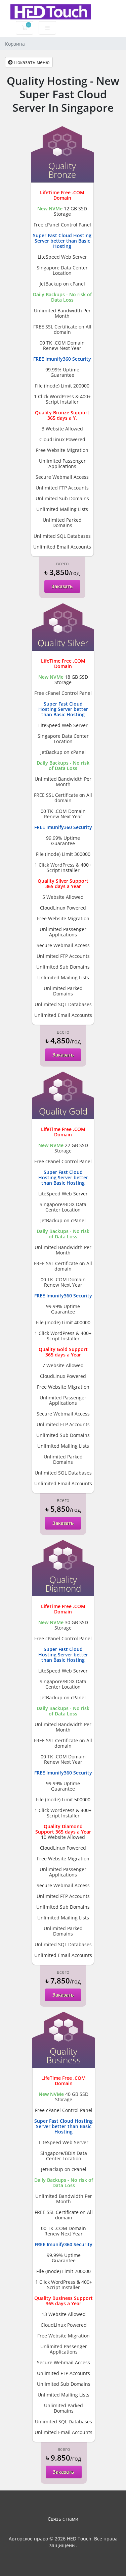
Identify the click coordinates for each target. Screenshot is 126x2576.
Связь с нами (63, 2519)
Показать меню (31, 62)
